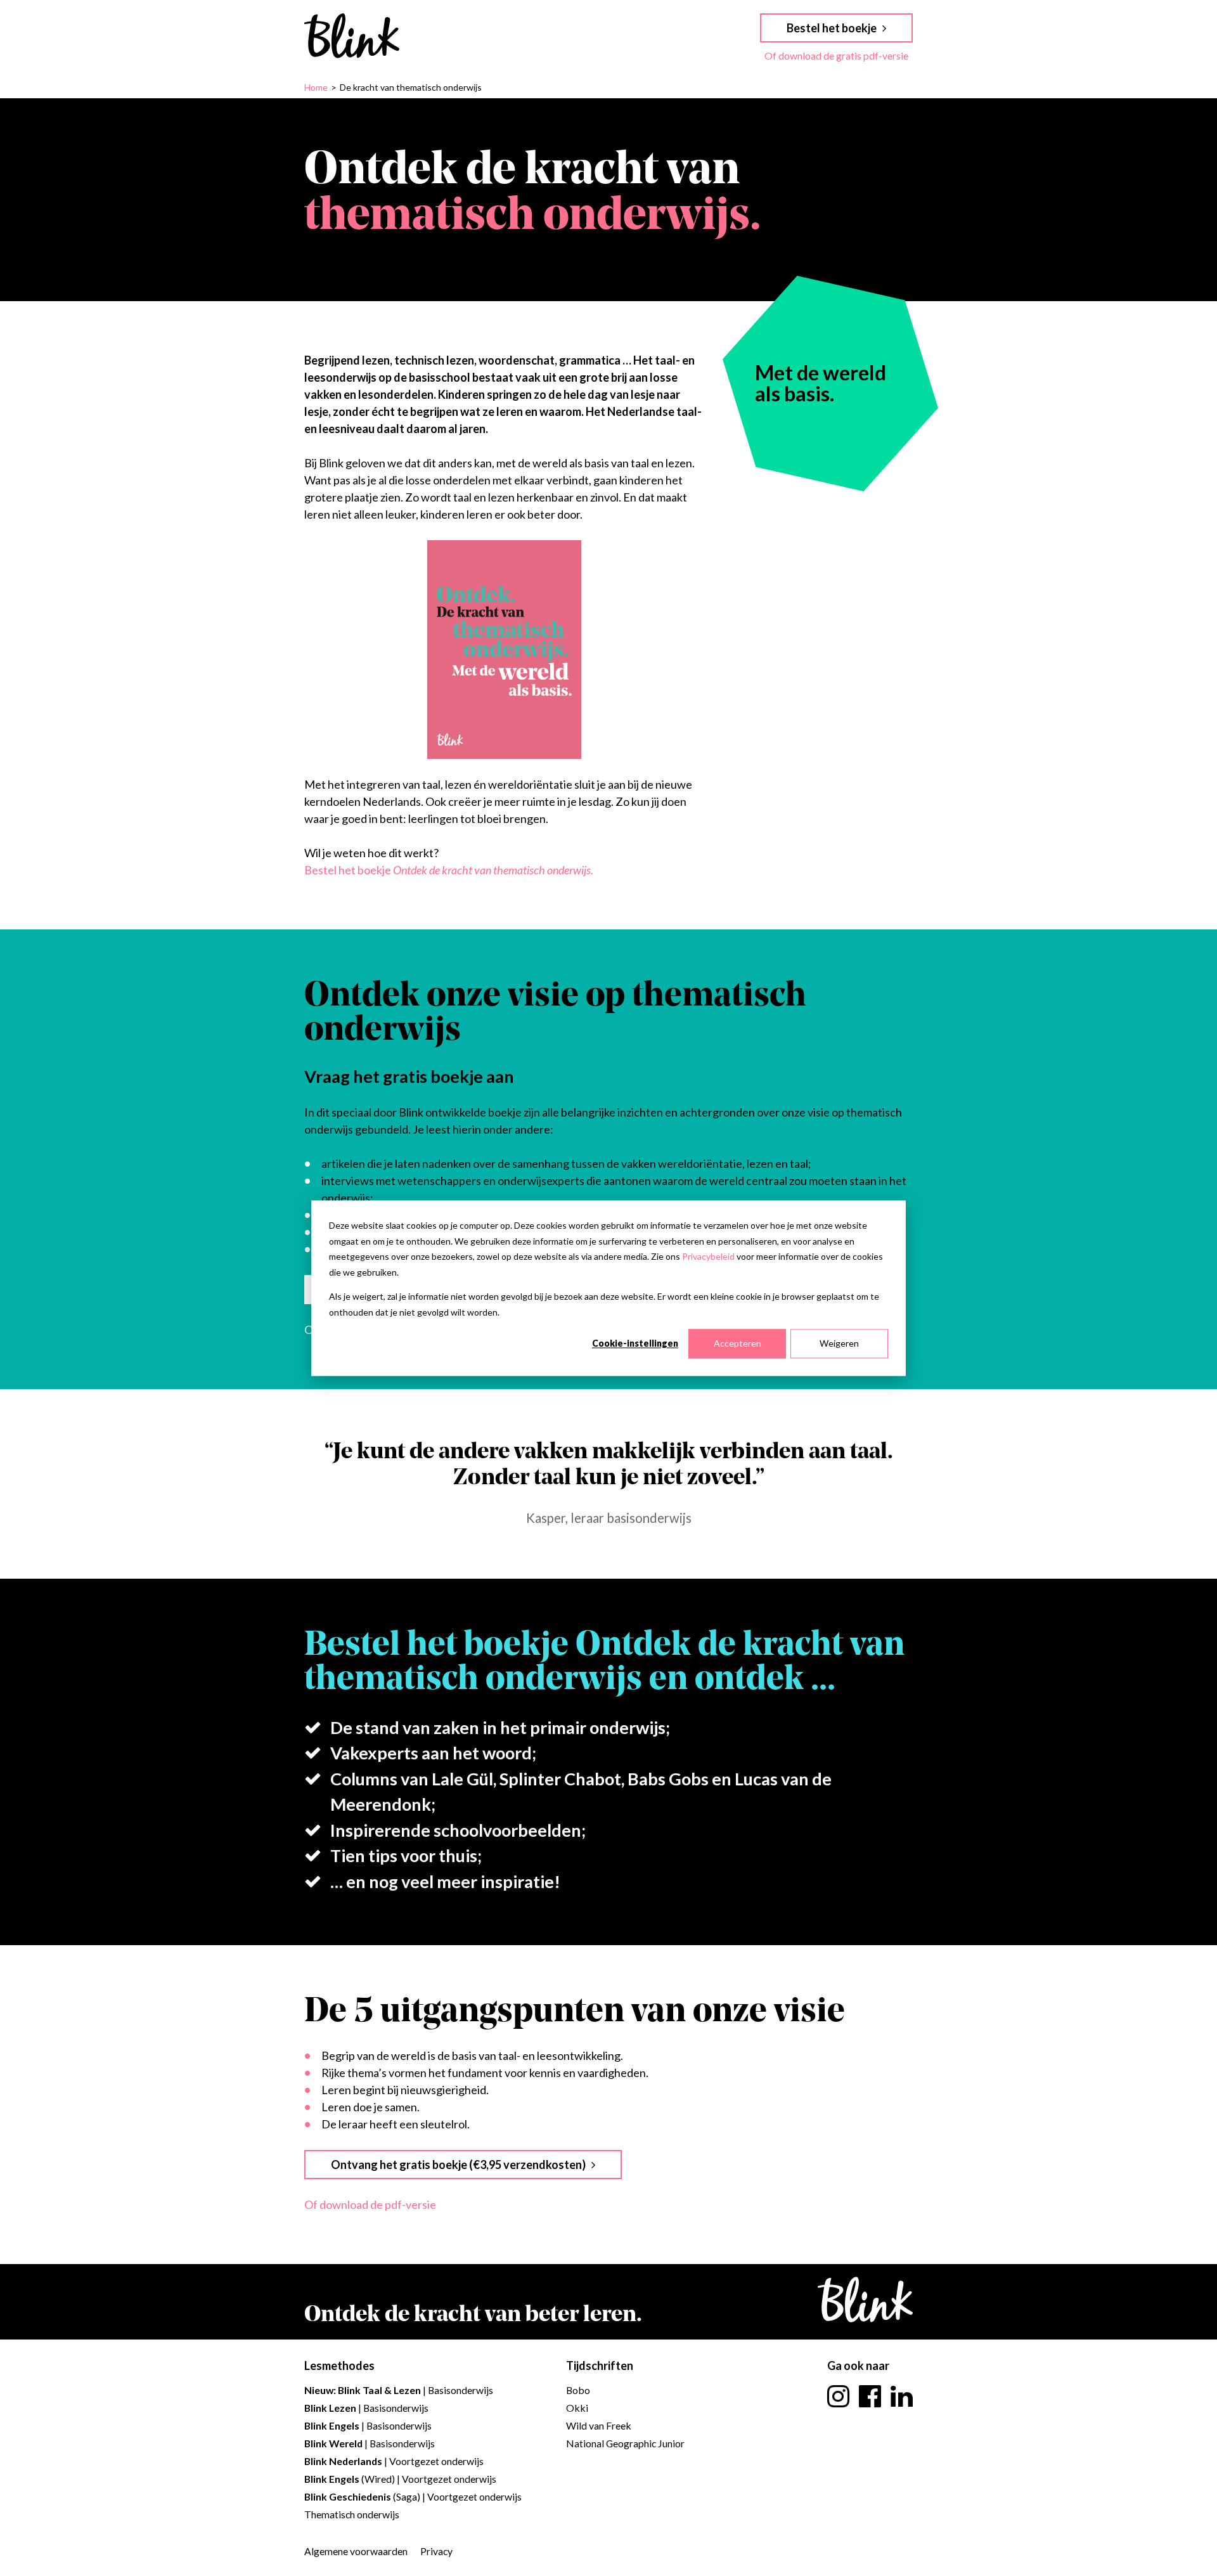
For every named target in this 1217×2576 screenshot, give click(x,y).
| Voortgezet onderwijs (394, 2461)
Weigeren (839, 1343)
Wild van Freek (599, 2425)
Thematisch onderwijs (352, 2514)
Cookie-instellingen (635, 1343)
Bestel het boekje (449, 870)
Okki (577, 2408)
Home (316, 87)
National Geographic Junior (625, 2443)
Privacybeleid (708, 1256)
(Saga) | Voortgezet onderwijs (413, 2496)
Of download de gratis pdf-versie (836, 55)
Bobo (578, 2390)
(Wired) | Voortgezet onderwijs (400, 2479)
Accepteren (737, 1343)
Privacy (436, 2551)
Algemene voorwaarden (356, 2551)
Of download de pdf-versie (370, 2204)
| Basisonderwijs (399, 2390)
